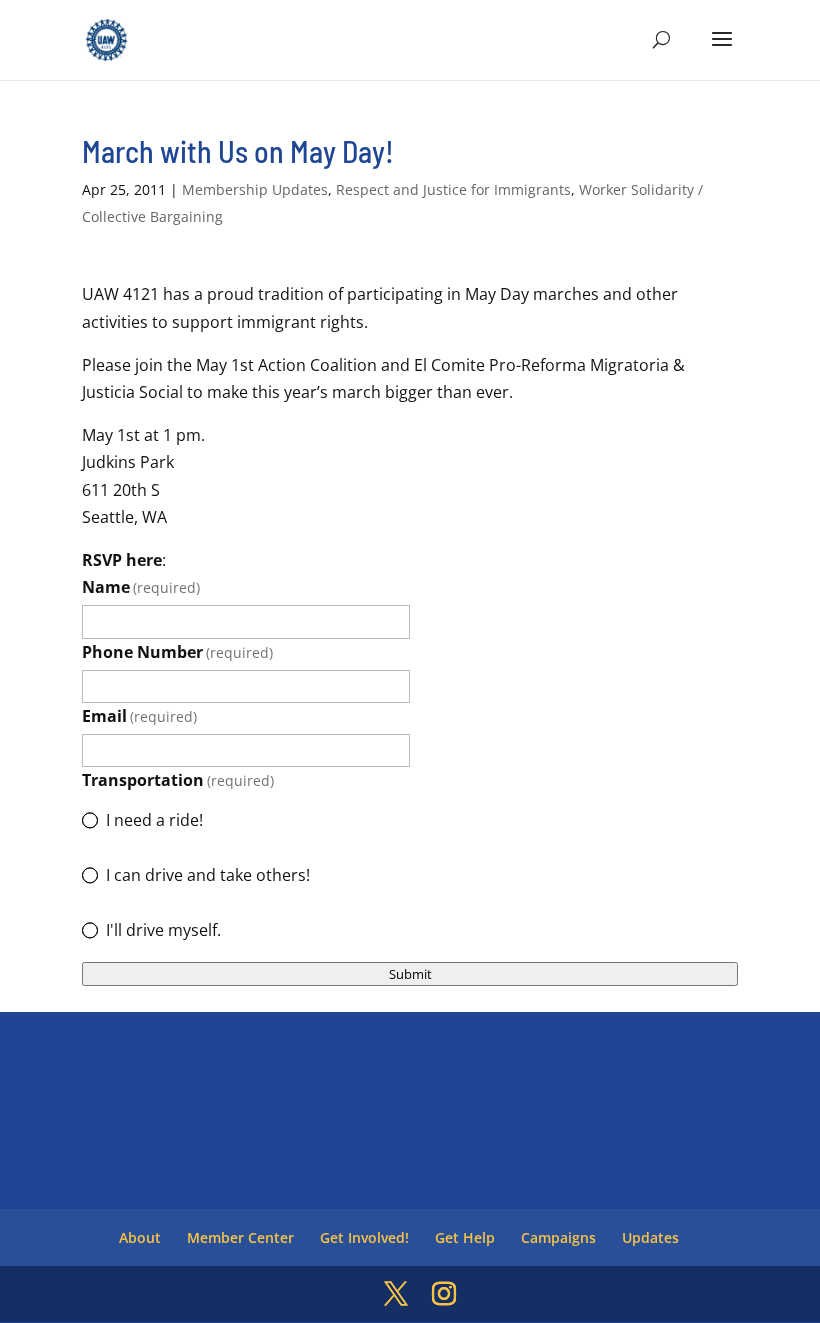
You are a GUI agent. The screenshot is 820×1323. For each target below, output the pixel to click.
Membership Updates (255, 189)
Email (139, 716)
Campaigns (558, 1237)
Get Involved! (364, 1237)
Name (141, 587)
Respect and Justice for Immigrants (453, 189)
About (140, 1237)
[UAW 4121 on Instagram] (444, 1294)
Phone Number (177, 652)
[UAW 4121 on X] (396, 1294)
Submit (410, 974)
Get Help (465, 1237)
